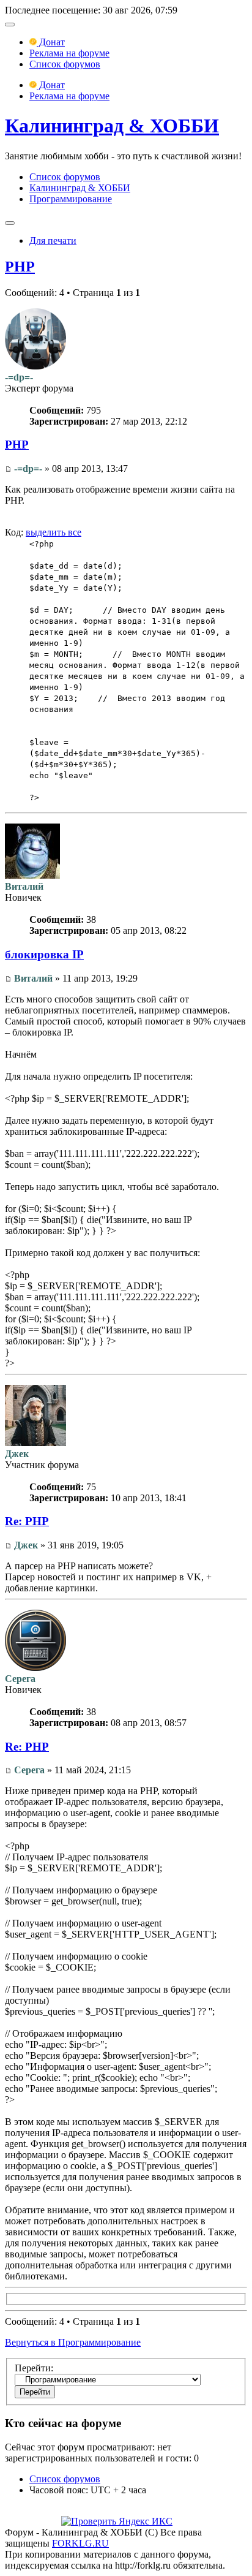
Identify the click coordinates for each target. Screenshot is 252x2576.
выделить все (54, 532)
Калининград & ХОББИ (112, 126)
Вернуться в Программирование (73, 2342)
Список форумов (65, 64)
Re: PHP (27, 1521)
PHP (20, 267)
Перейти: (34, 2368)
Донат (51, 42)
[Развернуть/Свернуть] (10, 25)
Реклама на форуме (69, 53)
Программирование (71, 199)
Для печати (53, 241)
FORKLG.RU (80, 2543)
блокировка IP (44, 954)
